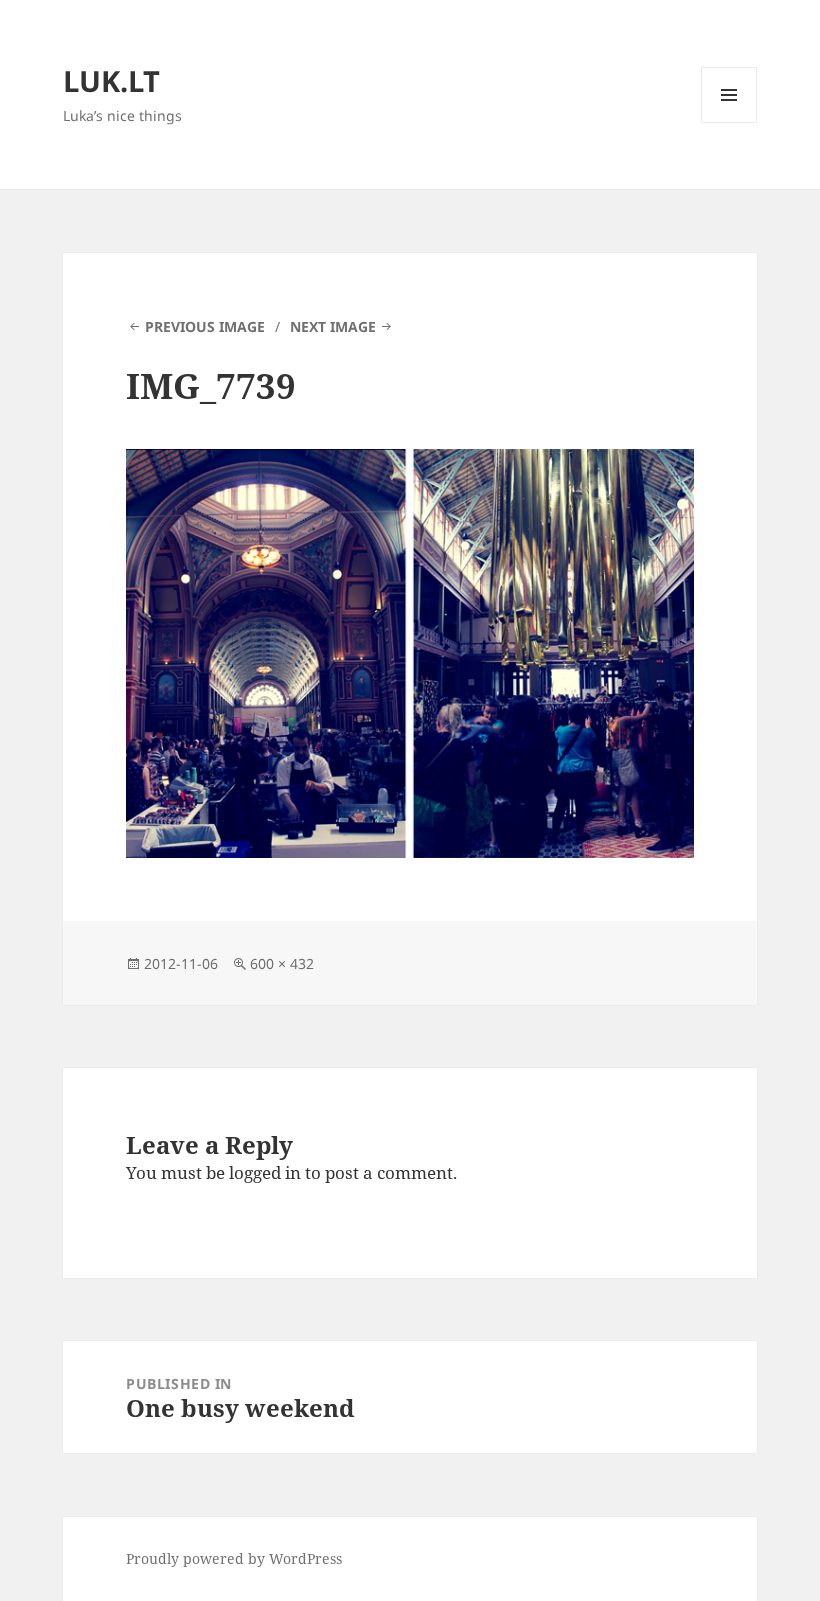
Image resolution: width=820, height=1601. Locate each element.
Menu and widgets (729, 122)
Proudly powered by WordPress (234, 1558)
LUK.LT (111, 80)
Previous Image (205, 326)
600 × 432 (282, 963)
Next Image (333, 326)
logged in (265, 1172)
